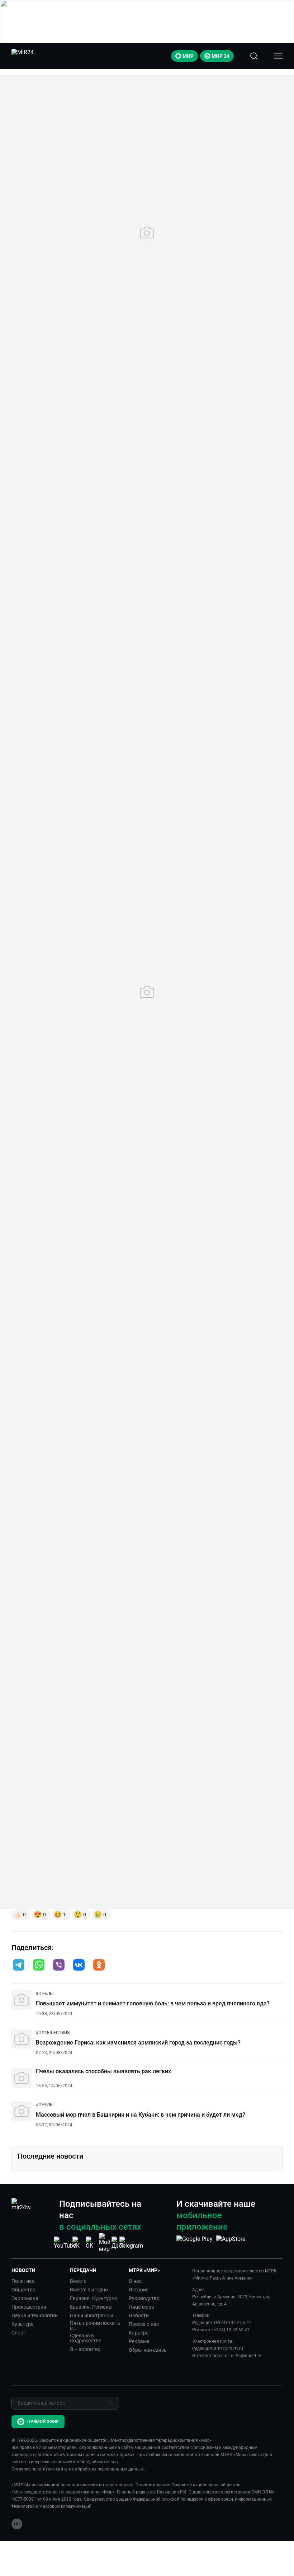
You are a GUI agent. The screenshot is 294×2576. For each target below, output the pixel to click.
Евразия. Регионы (91, 2307)
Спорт (18, 2333)
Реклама (139, 2341)
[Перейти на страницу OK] (91, 2243)
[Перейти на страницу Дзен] (118, 2243)
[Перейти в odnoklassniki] (99, 1966)
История (139, 2290)
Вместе (78, 2281)
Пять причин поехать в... (95, 2326)
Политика (23, 2281)
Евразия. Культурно (94, 2298)
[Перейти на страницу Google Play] (195, 2243)
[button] (19, 1965)
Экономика (25, 2298)
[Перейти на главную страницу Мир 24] (23, 56)
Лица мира (141, 2307)
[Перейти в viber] (59, 1966)
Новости (139, 2315)
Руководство (144, 2298)
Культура (23, 2324)
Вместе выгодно (89, 2290)
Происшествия (29, 2307)
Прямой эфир (43, 2422)
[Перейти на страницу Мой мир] (105, 2243)
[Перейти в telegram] (19, 1966)
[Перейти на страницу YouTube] (65, 2243)
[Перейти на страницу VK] (78, 2243)
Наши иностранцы (92, 2315)
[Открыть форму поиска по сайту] (254, 56)
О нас (135, 2281)
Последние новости (50, 2156)
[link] (45, 1994)
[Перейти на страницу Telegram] (131, 2243)
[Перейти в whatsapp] (39, 1966)
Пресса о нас (144, 2324)
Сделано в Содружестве (86, 2338)
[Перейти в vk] (79, 1966)
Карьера (139, 2333)
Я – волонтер (85, 2349)
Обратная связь (148, 2350)
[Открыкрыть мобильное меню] (278, 56)
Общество (23, 2290)
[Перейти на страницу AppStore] (231, 2243)
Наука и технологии (35, 2315)
